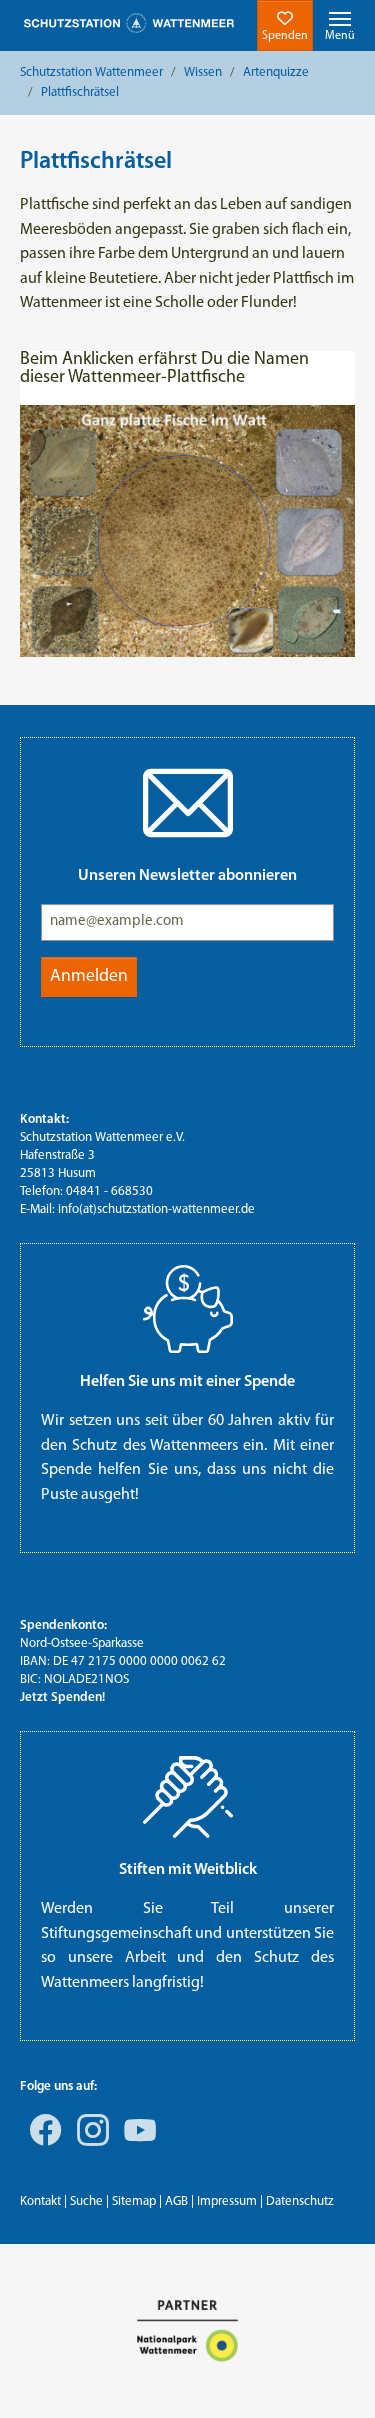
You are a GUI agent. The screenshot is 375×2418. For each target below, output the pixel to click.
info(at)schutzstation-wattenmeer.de (156, 1209)
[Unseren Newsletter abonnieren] (187, 803)
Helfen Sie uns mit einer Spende (187, 1382)
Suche (86, 2201)
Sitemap (134, 2201)
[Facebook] (42, 2144)
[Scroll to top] (331, 2374)
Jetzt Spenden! (62, 1697)
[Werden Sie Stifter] (187, 1797)
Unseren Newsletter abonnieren (187, 876)
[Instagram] (89, 2144)
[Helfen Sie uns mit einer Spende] (187, 1309)
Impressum (227, 2201)
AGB (176, 2201)
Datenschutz (300, 2201)
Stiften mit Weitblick (188, 1870)
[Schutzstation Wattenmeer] (129, 23)
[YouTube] (136, 2144)
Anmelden (89, 976)
